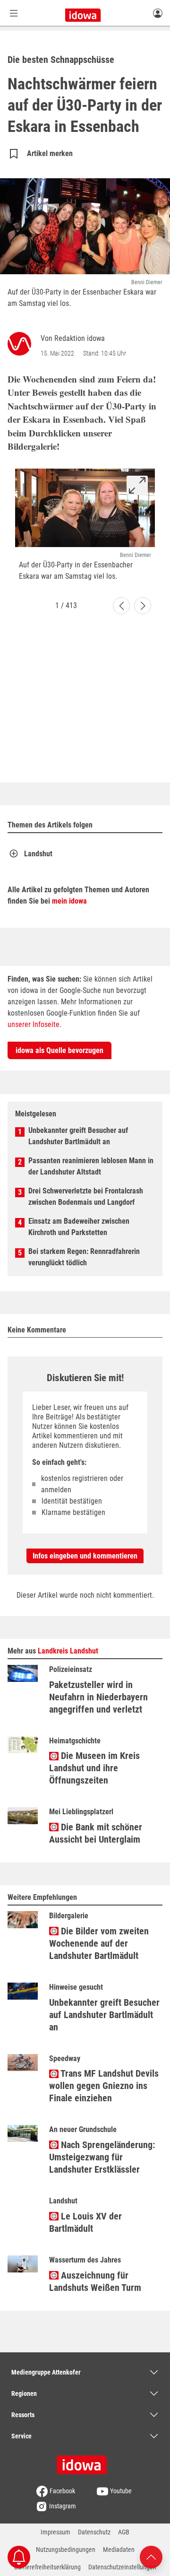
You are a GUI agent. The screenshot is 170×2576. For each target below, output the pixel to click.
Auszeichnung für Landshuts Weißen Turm (95, 2281)
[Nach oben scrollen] (151, 2556)
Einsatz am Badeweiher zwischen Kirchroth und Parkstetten (79, 1227)
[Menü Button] (14, 13)
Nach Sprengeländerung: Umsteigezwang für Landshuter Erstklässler (102, 2157)
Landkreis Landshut (68, 1651)
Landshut (38, 854)
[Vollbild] (137, 485)
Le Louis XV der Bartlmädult (85, 2222)
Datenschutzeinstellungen (122, 2567)
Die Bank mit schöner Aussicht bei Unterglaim (96, 1833)
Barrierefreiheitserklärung (47, 2567)
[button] (121, 606)
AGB (124, 2532)
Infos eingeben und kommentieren (85, 1556)
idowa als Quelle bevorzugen (59, 1050)
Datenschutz (94, 2532)
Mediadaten (119, 2550)
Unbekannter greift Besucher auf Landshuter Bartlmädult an (78, 1136)
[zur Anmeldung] (158, 13)
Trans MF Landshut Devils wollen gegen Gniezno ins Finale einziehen (104, 2086)
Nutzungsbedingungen (66, 2550)
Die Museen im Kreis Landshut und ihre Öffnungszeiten (94, 1768)
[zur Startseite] (85, 2462)
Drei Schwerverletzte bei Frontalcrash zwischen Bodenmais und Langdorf (86, 1197)
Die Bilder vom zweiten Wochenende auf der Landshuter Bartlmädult (99, 1943)
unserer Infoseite (34, 1024)
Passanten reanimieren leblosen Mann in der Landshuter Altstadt (91, 1166)
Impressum (55, 2532)
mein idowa (69, 901)
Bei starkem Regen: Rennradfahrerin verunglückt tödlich (84, 1257)
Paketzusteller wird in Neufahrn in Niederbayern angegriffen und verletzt (98, 1697)
